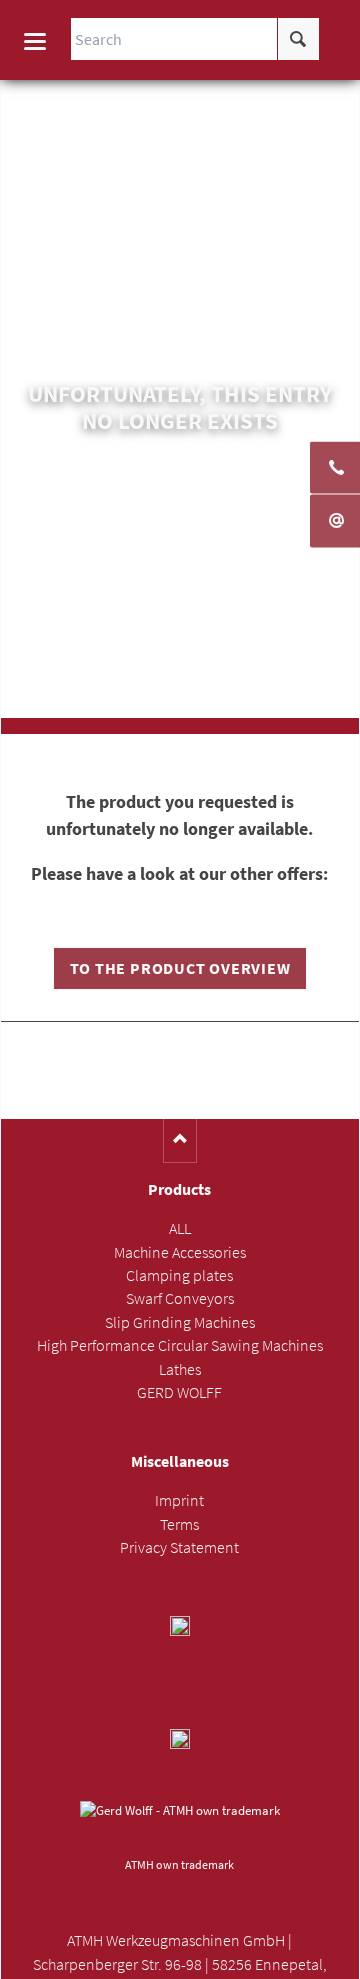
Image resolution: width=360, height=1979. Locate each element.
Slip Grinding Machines (180, 1322)
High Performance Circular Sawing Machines (180, 1345)
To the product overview (180, 968)
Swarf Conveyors (180, 1298)
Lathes (180, 1369)
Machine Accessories (180, 1252)
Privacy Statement (179, 1547)
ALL (180, 1228)
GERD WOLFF (179, 1392)
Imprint (179, 1500)
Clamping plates (179, 1275)
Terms (179, 1524)
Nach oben (180, 1140)
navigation (35, 41)
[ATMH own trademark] (180, 1826)
